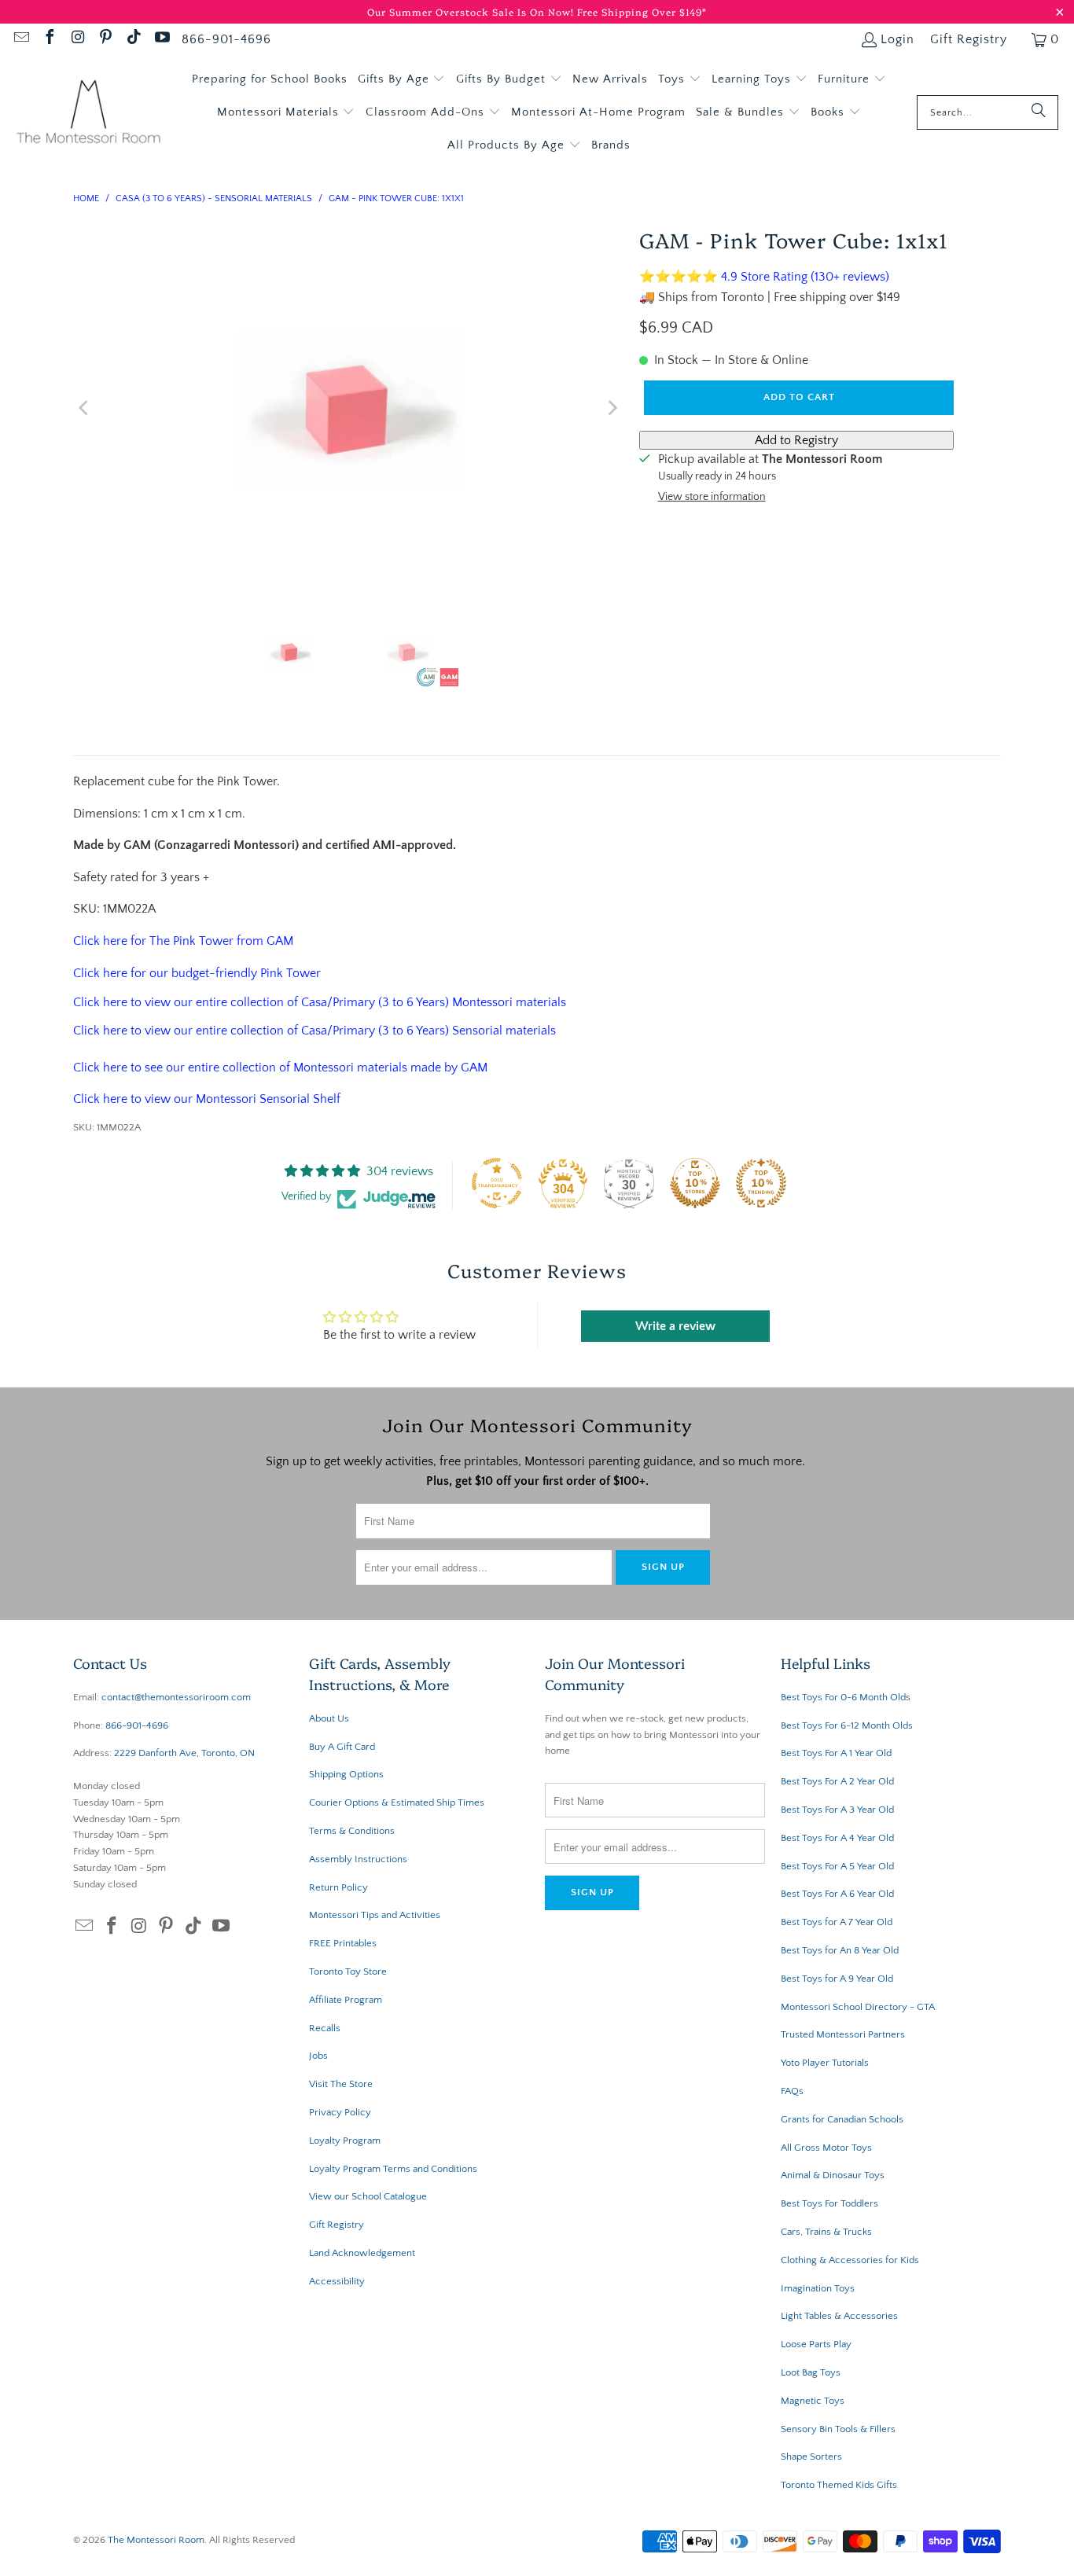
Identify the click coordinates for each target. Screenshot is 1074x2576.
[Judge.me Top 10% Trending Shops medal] (761, 1183)
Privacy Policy (340, 2112)
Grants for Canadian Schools (842, 2119)
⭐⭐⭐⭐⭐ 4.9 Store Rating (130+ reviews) (764, 277)
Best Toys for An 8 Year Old (840, 1950)
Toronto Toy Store (348, 1972)
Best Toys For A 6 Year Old (837, 1894)
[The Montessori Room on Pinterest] (105, 39)
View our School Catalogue (368, 2196)
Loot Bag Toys (811, 2372)
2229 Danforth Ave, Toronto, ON (184, 1753)
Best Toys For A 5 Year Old (837, 1866)
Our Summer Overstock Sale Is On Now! (472, 11)
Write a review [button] (675, 1326)
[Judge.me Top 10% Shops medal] (695, 1183)
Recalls (325, 2028)
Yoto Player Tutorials (825, 2063)
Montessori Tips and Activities (375, 1915)
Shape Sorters (811, 2457)
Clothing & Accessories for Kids (850, 2260)
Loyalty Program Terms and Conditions (393, 2169)
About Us (329, 1718)
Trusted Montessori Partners (843, 2034)
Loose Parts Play (816, 2344)
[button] (402, 79)
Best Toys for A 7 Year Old (837, 1922)
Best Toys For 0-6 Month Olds (846, 1697)
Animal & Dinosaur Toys (833, 2175)
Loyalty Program (345, 2141)
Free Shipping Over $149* (642, 11)
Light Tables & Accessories (839, 2316)
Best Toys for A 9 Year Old (837, 1979)
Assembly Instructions (358, 1859)
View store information (712, 497)
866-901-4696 (226, 39)
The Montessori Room (156, 2540)
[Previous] (85, 408)
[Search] (1039, 112)
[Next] (612, 408)
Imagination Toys (818, 2288)
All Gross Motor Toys (826, 2148)
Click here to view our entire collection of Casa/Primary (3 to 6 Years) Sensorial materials (314, 1031)
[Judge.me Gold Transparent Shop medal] (497, 1183)
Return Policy (338, 1887)
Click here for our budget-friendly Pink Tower (197, 973)
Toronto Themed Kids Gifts (839, 2485)
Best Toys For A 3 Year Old (837, 1810)
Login (897, 39)
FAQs (792, 2091)
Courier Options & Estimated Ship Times (397, 1802)
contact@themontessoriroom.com (176, 1697)
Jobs (318, 2056)
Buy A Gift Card (342, 1747)
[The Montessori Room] (88, 113)
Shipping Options (346, 1774)
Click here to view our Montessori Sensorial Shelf (207, 1099)
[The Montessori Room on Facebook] (49, 39)
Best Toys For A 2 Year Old (837, 1781)
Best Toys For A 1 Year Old (836, 1753)
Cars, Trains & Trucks (826, 2232)
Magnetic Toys (813, 2401)
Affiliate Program (346, 2000)
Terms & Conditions (352, 1831)
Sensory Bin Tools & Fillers (838, 2429)
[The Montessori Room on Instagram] (77, 39)
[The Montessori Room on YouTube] (161, 39)
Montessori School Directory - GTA (858, 2007)
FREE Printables (343, 1943)
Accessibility (337, 2281)
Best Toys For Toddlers (829, 2203)
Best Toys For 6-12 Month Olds (847, 1725)
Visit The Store (341, 2084)
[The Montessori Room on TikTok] (133, 39)
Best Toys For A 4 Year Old (837, 1838)
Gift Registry (969, 39)
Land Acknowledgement (362, 2253)
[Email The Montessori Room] (20, 39)
